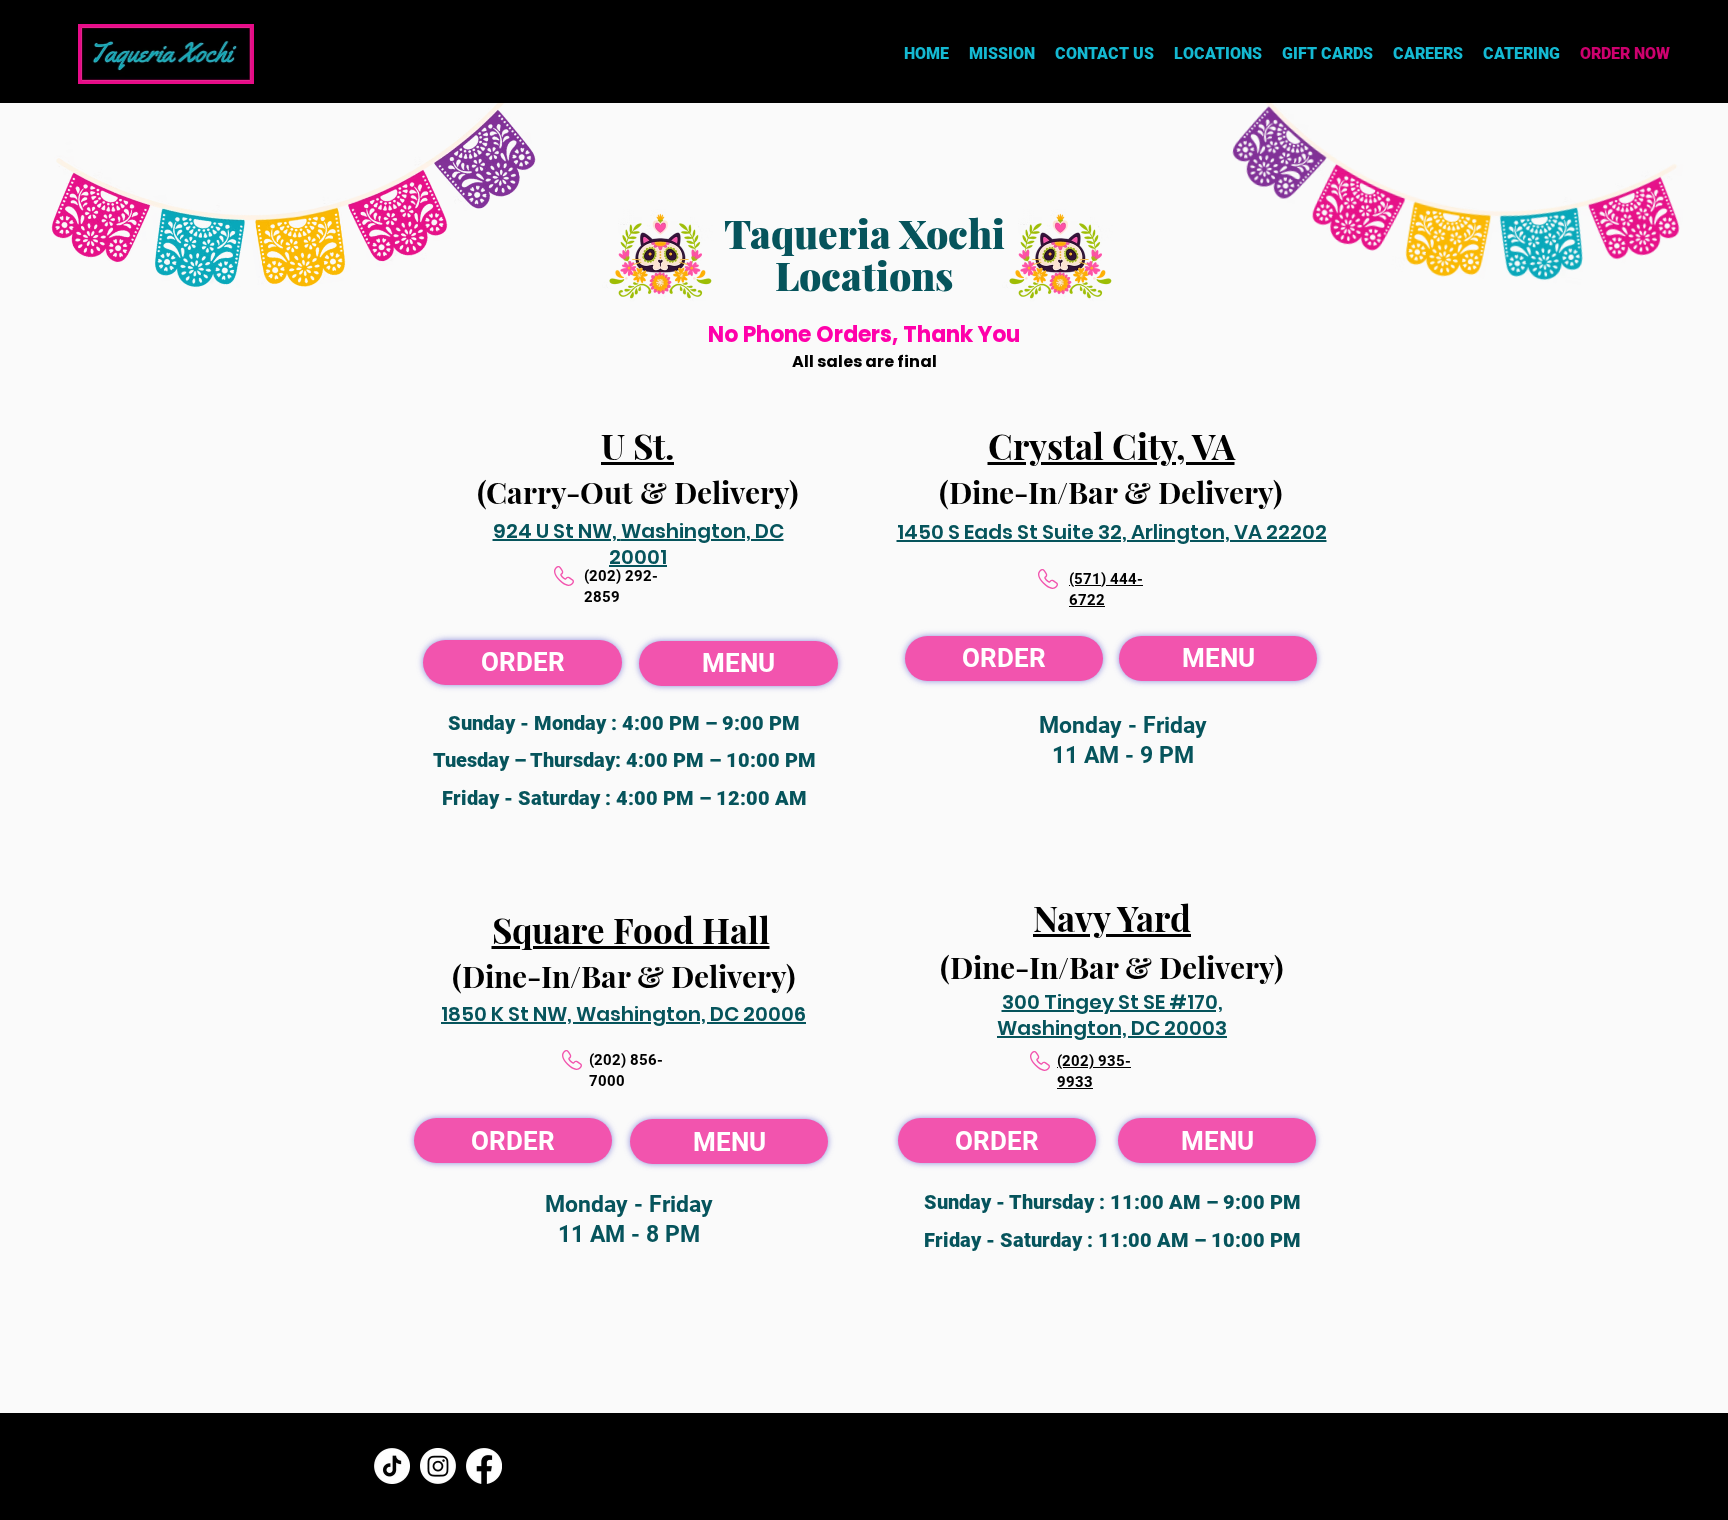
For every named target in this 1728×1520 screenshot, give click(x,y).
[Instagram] (438, 1466)
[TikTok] (392, 1466)
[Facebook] (484, 1466)
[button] (1218, 54)
